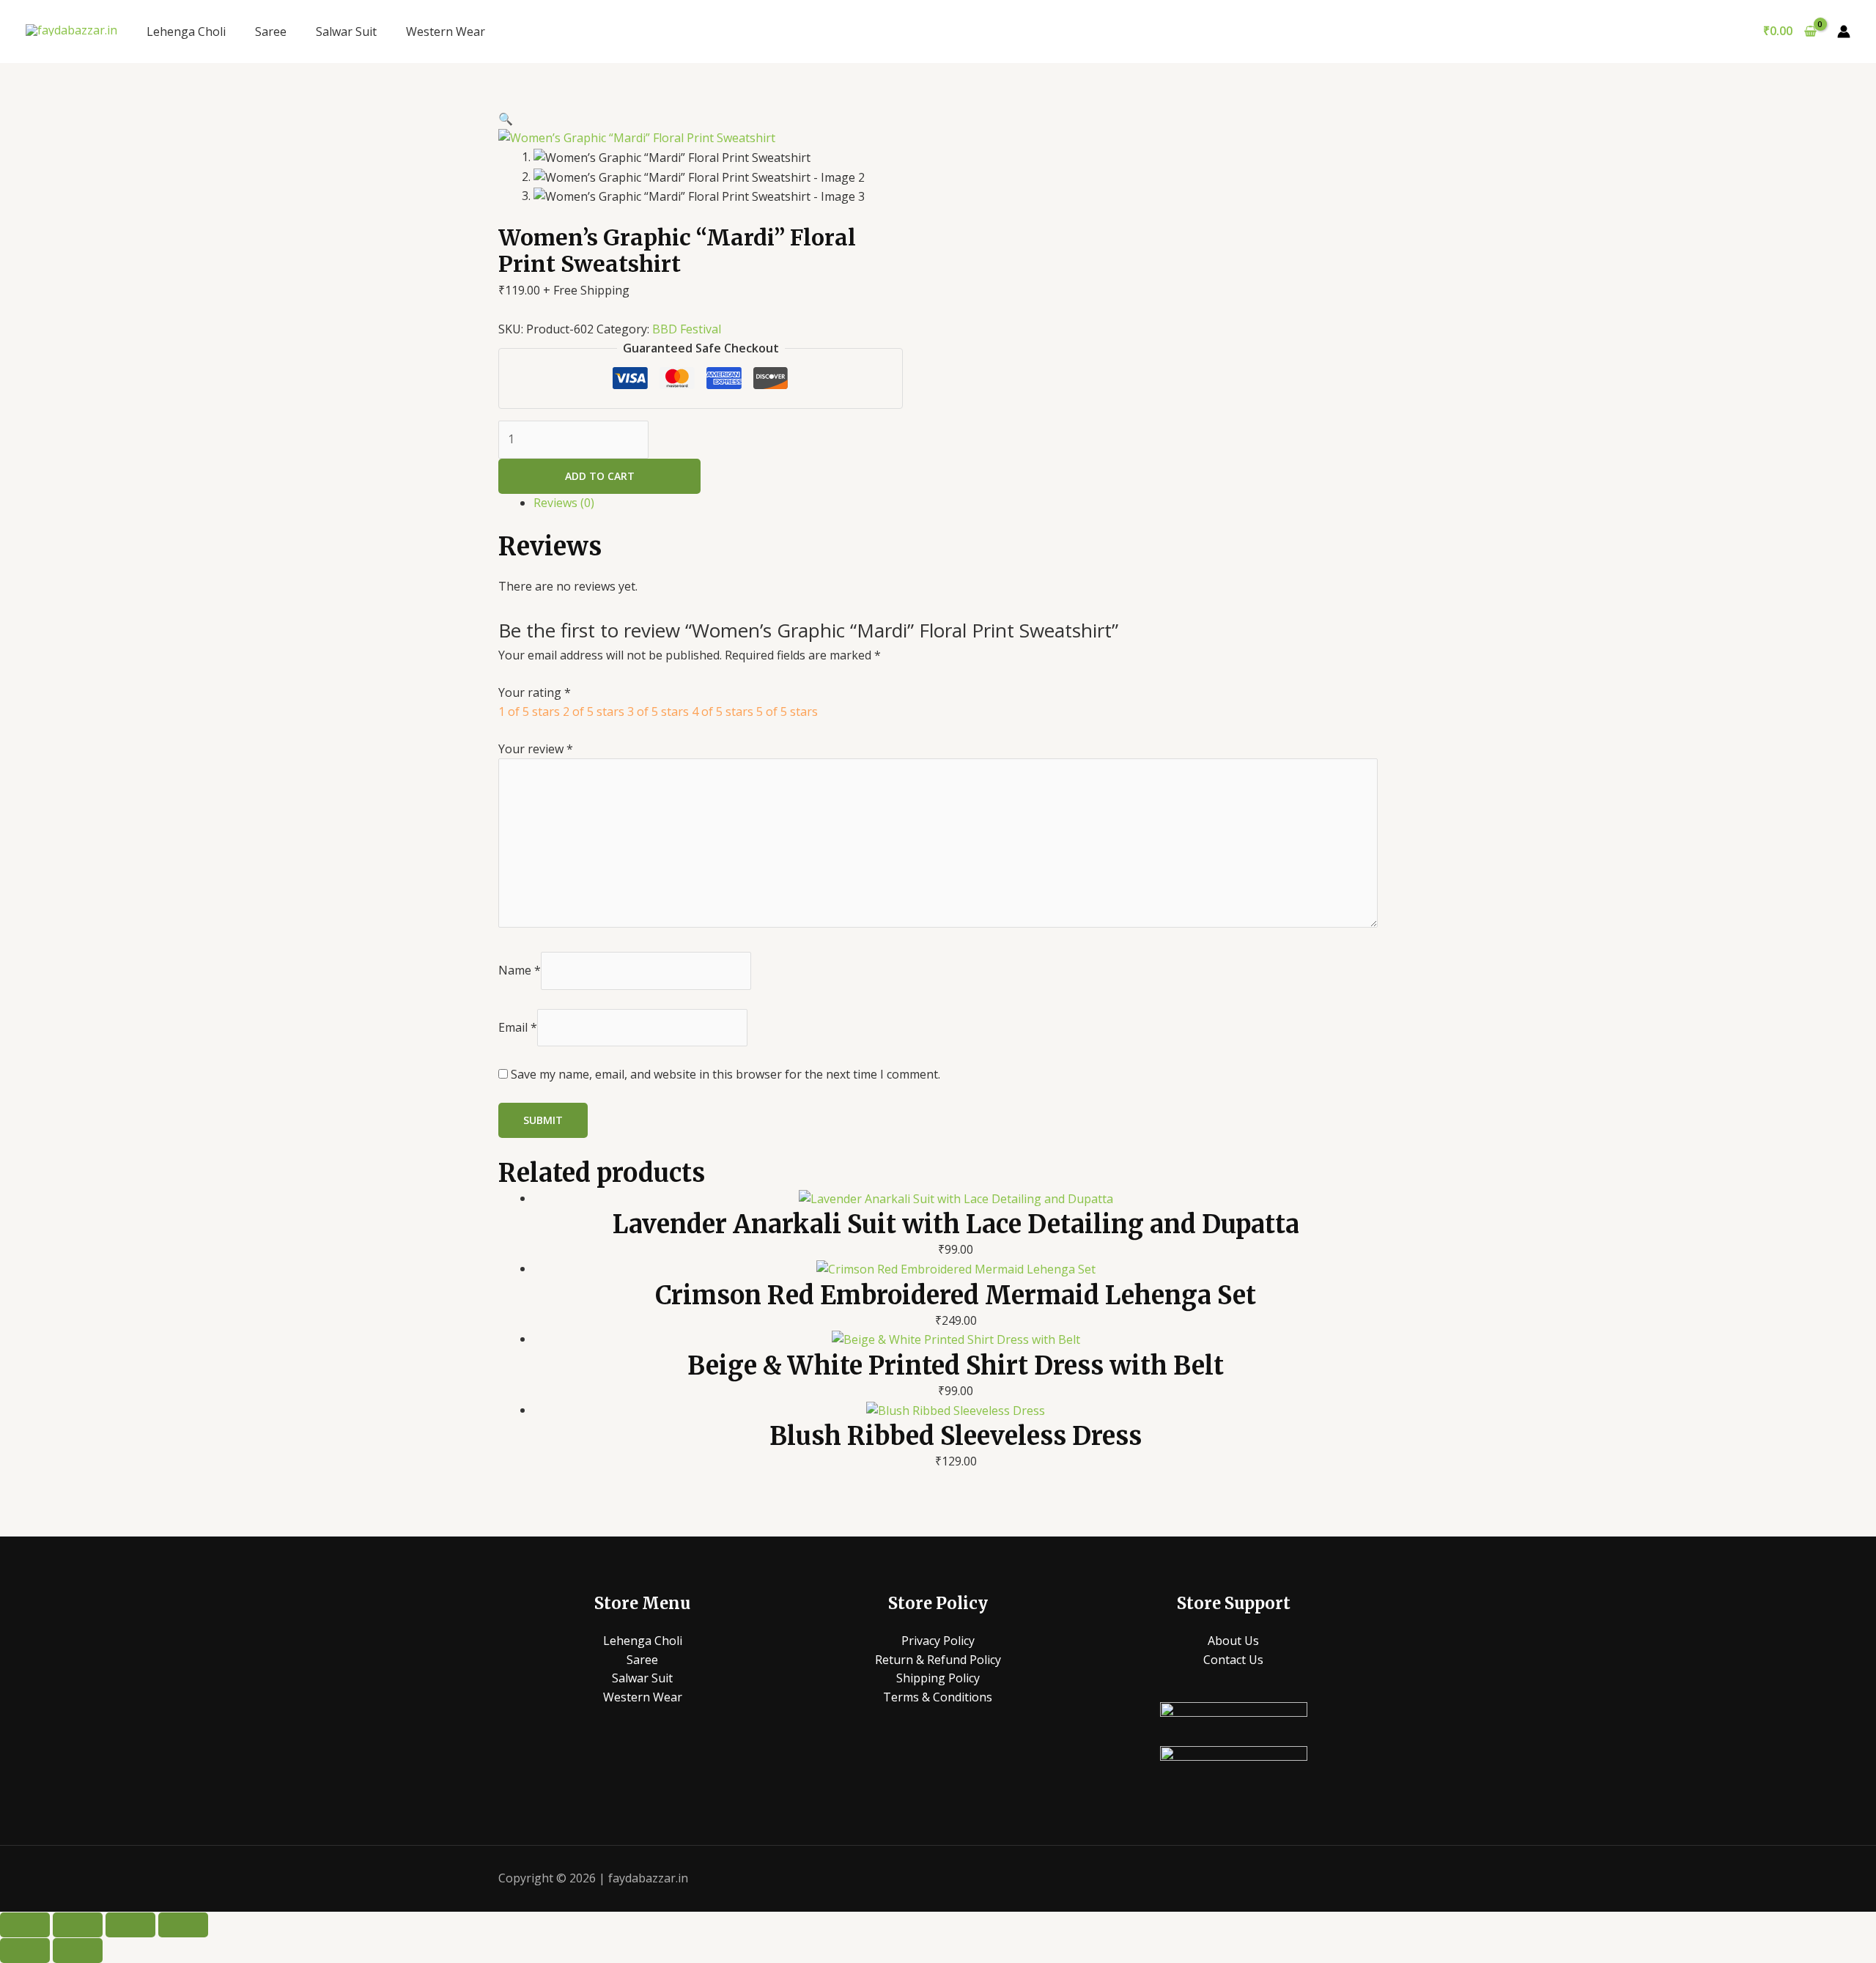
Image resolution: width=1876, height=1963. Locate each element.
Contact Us (1233, 1660)
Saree (271, 32)
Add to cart (600, 476)
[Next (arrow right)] (78, 1951)
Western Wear (446, 32)
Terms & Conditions (938, 1697)
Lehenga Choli (186, 32)
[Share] (130, 1925)
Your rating (535, 692)
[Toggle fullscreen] (78, 1925)
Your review (536, 749)
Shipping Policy (938, 1678)
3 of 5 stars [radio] (658, 711)
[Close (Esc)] (183, 1925)
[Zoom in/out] (25, 1925)
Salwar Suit (346, 32)
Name (520, 970)
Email (518, 1027)
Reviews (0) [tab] (564, 503)
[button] (506, 119)
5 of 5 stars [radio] (787, 711)
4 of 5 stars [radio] (723, 711)
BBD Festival (687, 329)
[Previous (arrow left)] (25, 1951)
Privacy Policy (938, 1641)
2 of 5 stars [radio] (594, 711)
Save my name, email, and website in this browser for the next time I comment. (725, 1074)
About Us (1233, 1641)
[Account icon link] (1844, 32)
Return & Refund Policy (938, 1660)
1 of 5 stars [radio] (529, 711)
